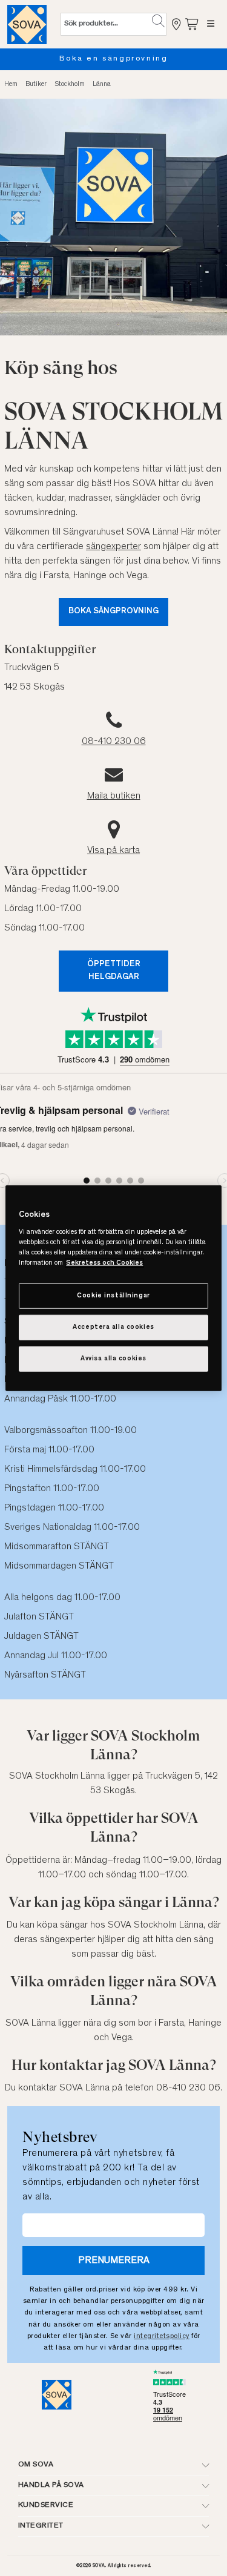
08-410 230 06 (114, 742)
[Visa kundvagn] (192, 24)
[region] (113, 1288)
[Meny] (211, 24)
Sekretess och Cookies (104, 1263)
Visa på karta (113, 851)
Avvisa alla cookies (113, 1359)
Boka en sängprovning (114, 59)
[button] (158, 21)
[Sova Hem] (27, 24)
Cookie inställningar (113, 1296)
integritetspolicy (162, 2336)
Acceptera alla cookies (113, 1327)
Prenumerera (114, 2261)
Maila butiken (114, 796)
